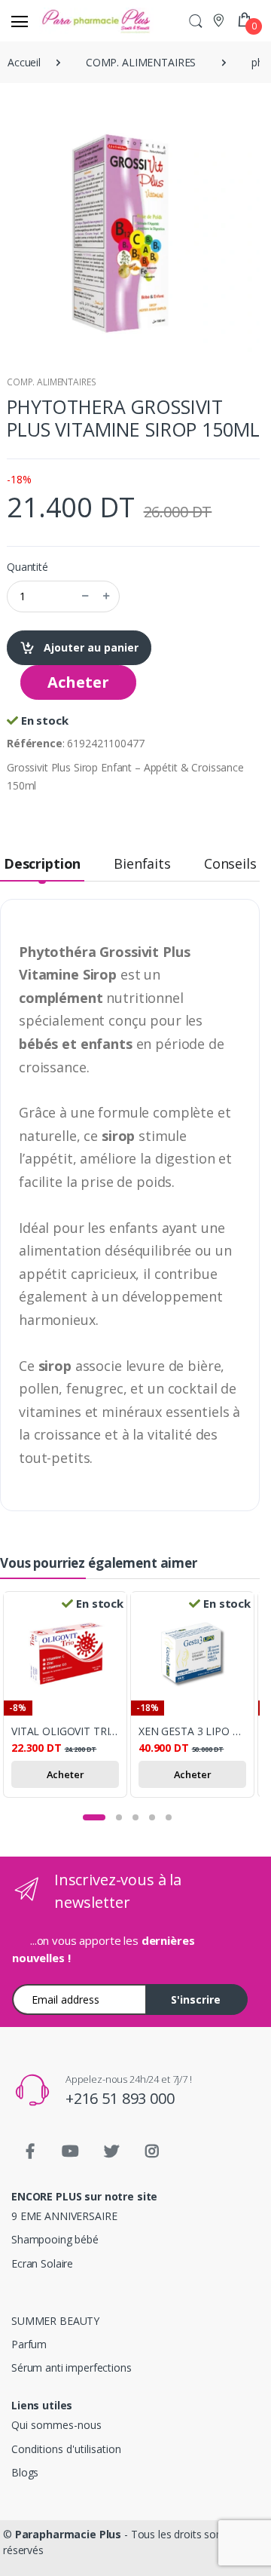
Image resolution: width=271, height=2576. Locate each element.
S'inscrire (196, 1999)
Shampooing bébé (55, 2239)
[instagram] (152, 2151)
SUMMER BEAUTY (55, 2321)
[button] (196, 21)
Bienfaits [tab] (142, 863)
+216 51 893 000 (120, 2098)
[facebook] (30, 2151)
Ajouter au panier (90, 647)
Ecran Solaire (42, 2263)
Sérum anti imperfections (72, 2367)
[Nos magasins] (220, 20)
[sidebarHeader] (20, 21)
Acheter (78, 682)
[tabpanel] (67, 1697)
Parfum (29, 2344)
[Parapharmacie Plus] (66, 21)
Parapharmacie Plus (68, 2534)
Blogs (25, 2472)
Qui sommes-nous (56, 2425)
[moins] (85, 596)
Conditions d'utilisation (66, 2449)
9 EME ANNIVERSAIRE (64, 2216)
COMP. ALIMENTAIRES (51, 382)
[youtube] (71, 2151)
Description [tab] (42, 863)
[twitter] (111, 2151)
